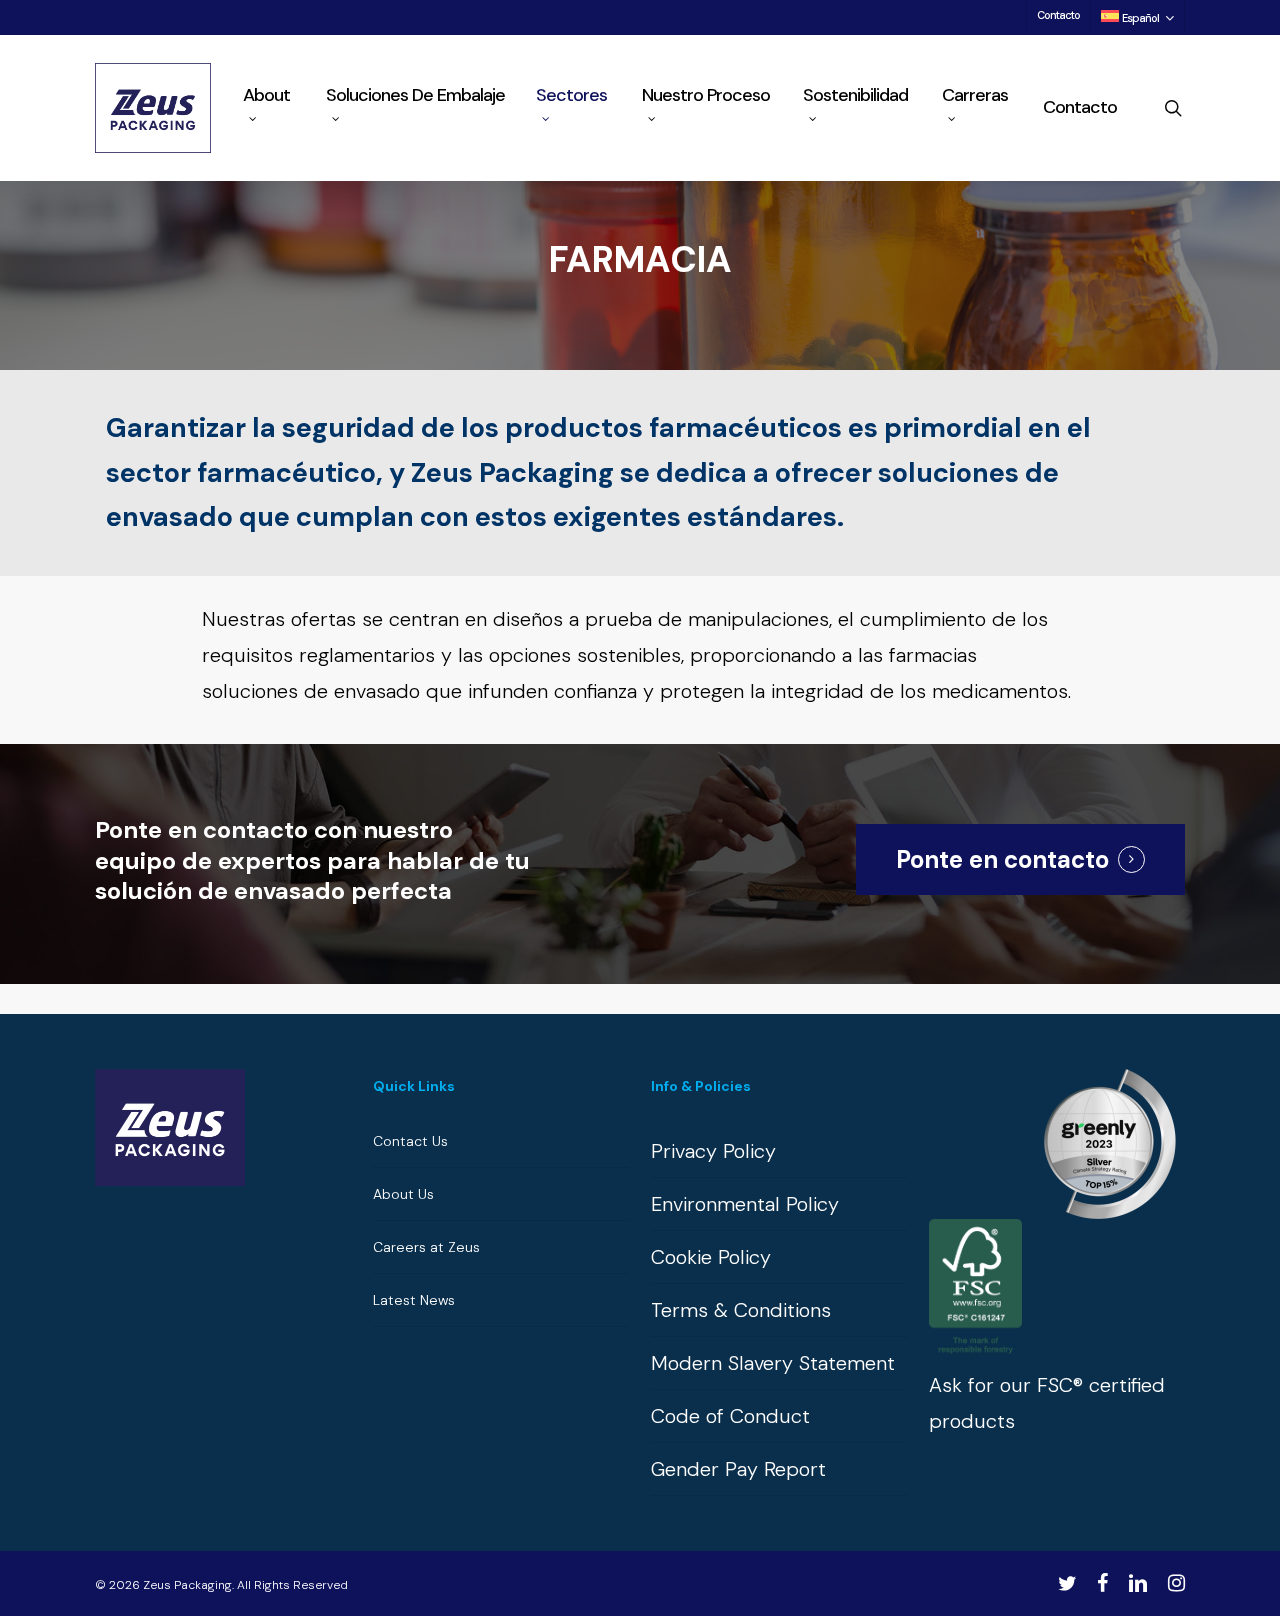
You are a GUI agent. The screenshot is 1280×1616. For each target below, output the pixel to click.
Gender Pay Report (738, 1469)
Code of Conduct (730, 1416)
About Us (403, 1194)
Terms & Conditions (741, 1310)
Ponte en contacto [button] (1002, 859)
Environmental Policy (745, 1204)
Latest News (414, 1300)
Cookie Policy (711, 1257)
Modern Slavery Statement (773, 1363)
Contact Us (410, 1141)
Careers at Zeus (426, 1247)
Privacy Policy (713, 1151)
